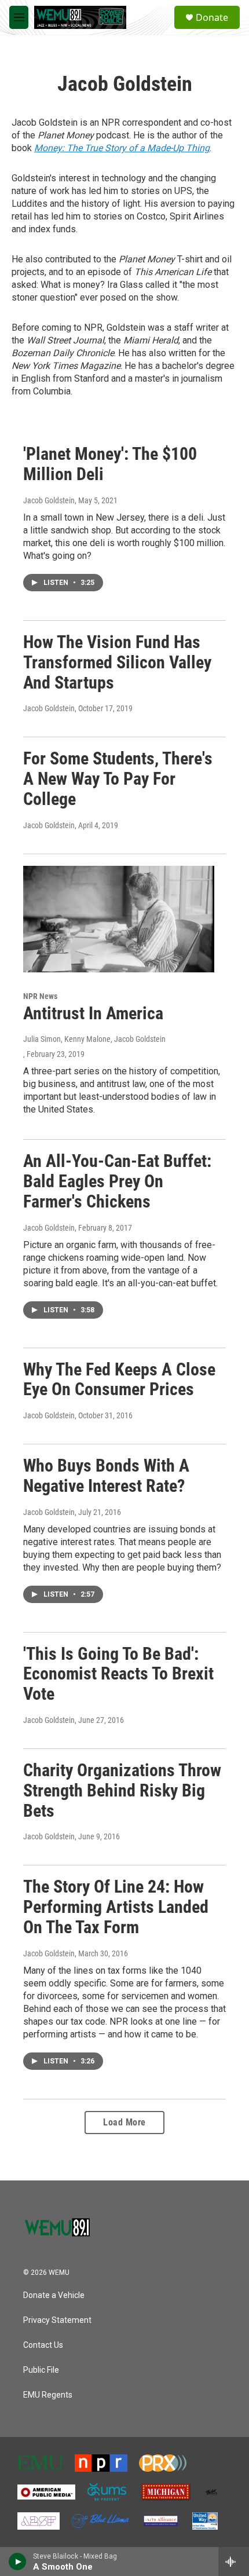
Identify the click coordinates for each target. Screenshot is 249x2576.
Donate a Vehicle (54, 2295)
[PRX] (163, 2463)
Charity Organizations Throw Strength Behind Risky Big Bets (122, 1790)
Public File (41, 2370)
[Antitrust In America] (119, 919)
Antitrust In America (93, 1013)
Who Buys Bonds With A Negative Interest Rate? (106, 1476)
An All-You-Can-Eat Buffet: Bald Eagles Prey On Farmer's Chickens (117, 1181)
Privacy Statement (57, 2320)
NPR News (40, 996)
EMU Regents (48, 2395)
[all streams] (234, 2562)
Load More (124, 2122)
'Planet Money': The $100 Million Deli (110, 464)
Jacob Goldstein (49, 500)
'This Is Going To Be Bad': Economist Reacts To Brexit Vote (118, 1674)
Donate (212, 17)
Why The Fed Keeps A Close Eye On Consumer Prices (119, 1380)
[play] (18, 2562)
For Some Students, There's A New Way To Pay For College (118, 779)
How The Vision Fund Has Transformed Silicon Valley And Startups (117, 662)
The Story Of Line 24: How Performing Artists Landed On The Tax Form (116, 1907)
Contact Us (43, 2345)
